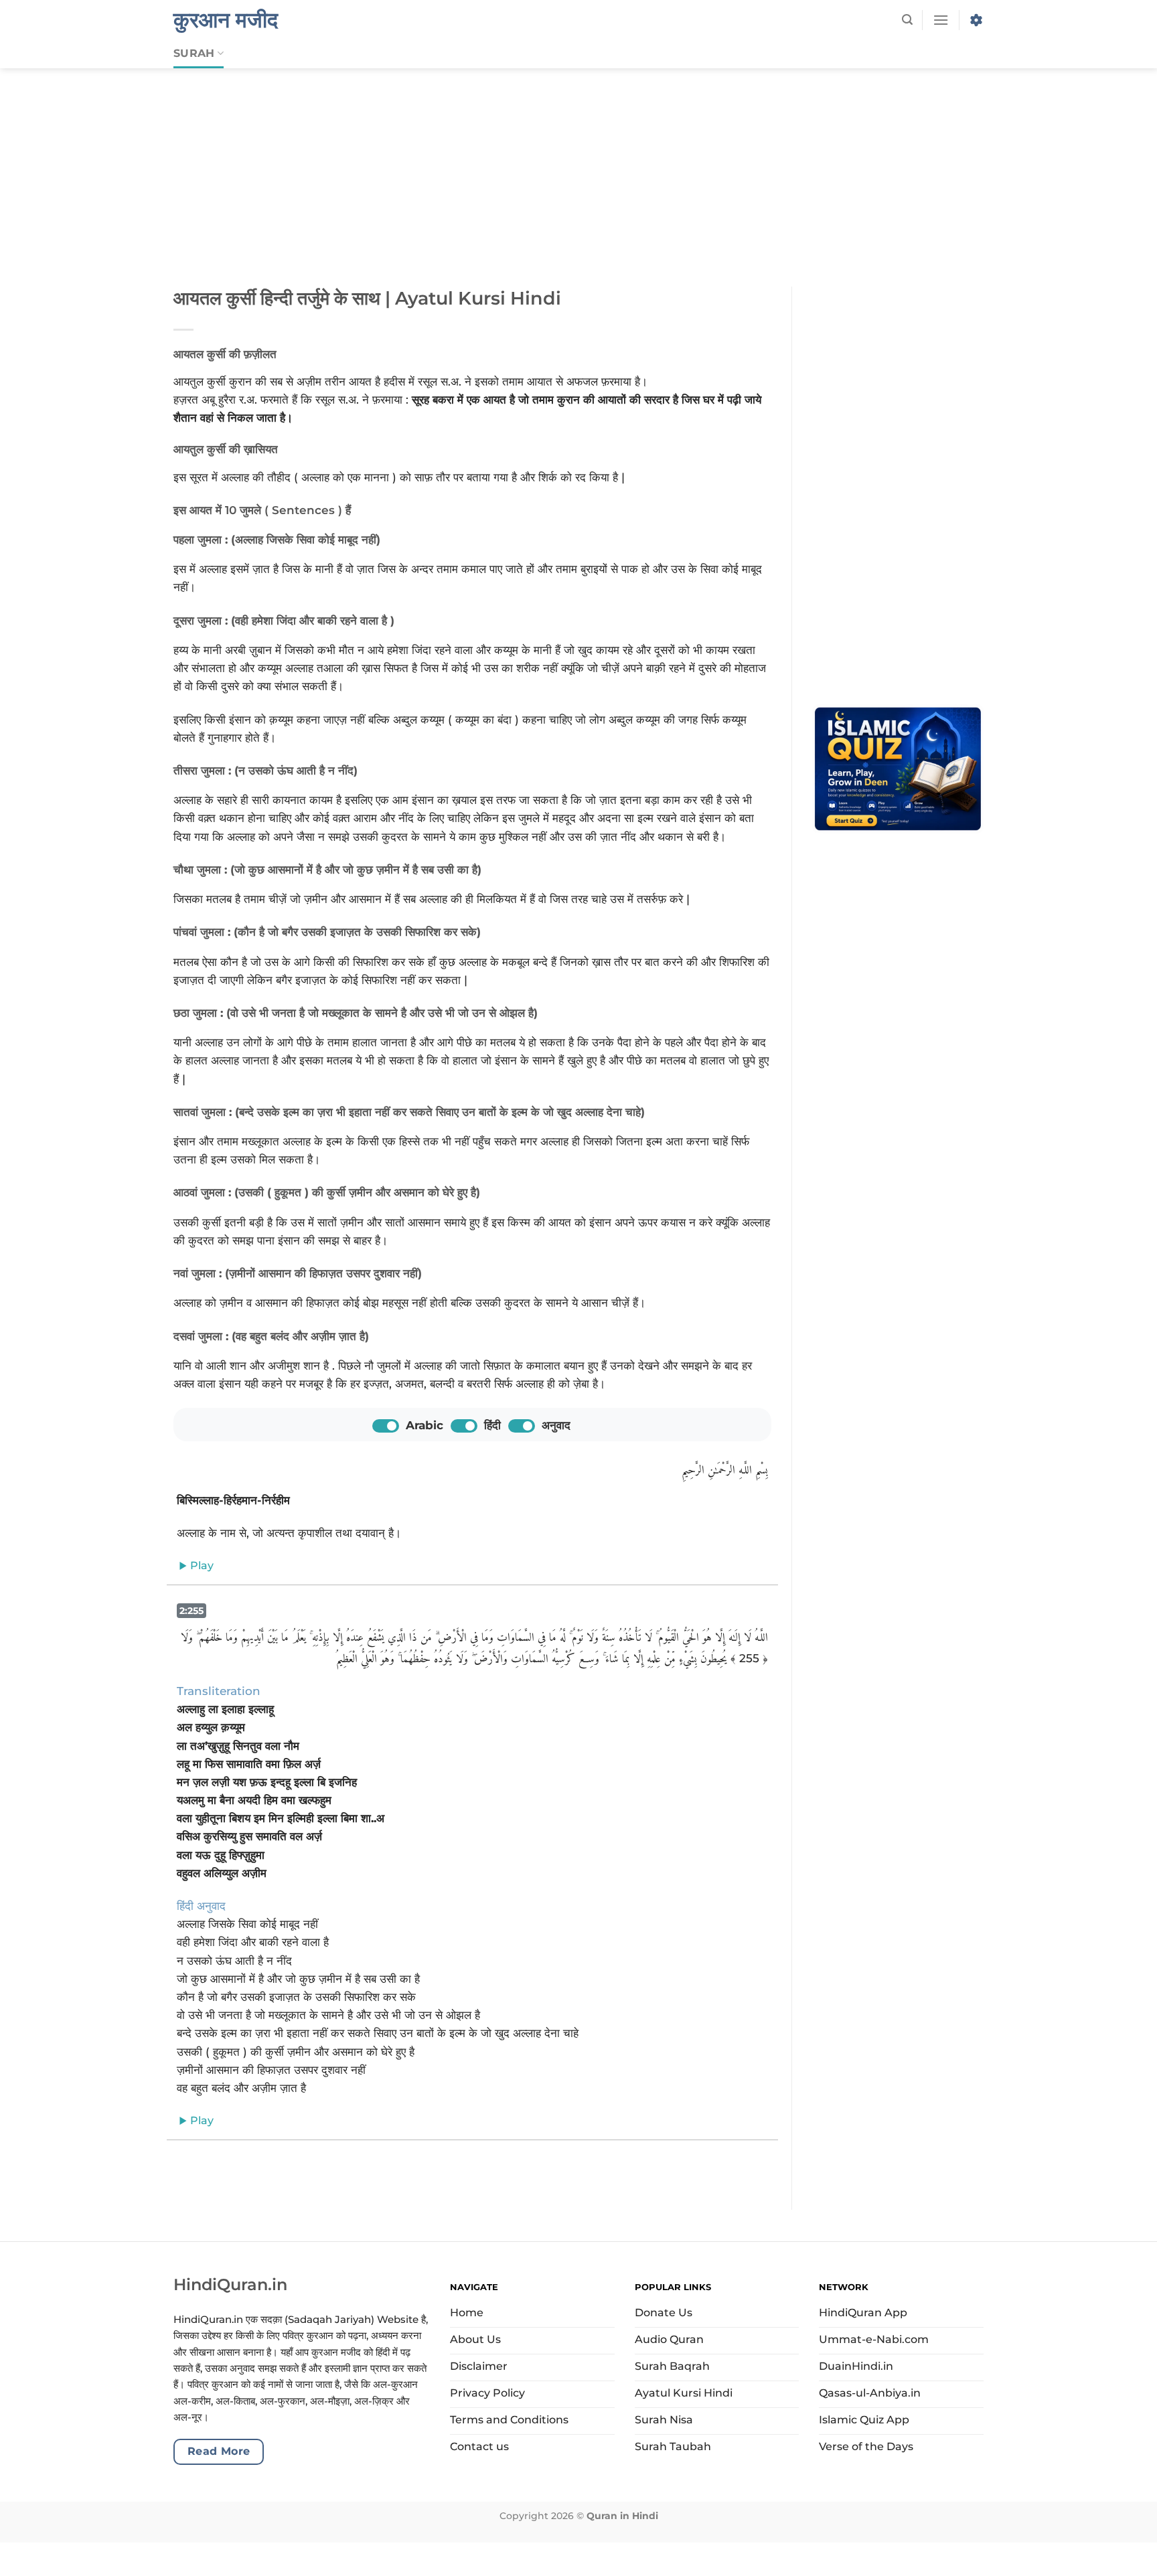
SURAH (194, 53)
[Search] (907, 20)
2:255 (191, 1611)
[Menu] (941, 20)
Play (201, 1565)
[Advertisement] (578, 167)
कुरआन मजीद (226, 20)
